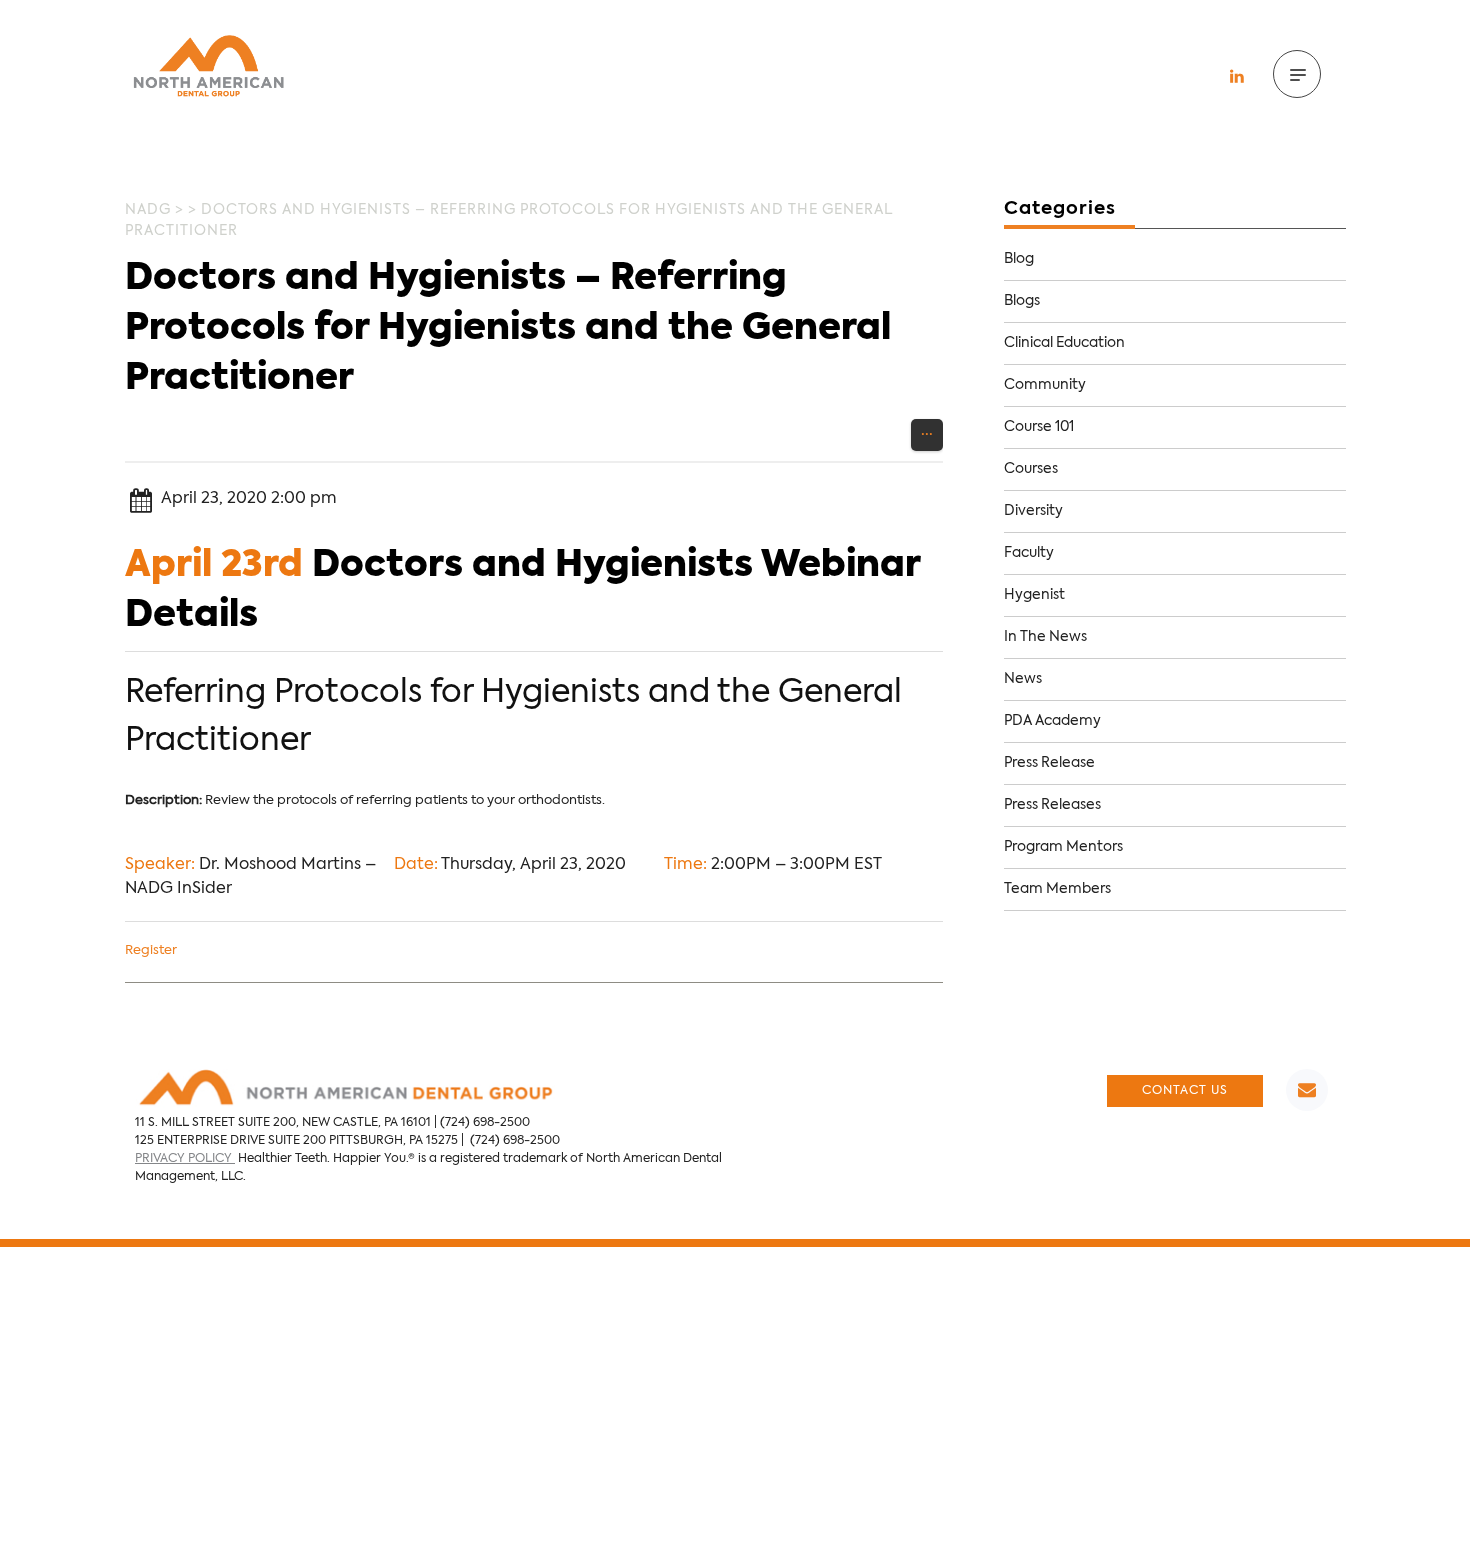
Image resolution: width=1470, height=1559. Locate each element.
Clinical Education (1064, 343)
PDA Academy (1052, 721)
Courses (1031, 469)
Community (1045, 385)
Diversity (1033, 511)
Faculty (1029, 553)
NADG (148, 210)
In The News (1045, 637)
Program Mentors (1063, 847)
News (1023, 679)
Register (151, 950)
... (927, 431)
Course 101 (1039, 427)
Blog (1019, 259)
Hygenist (1034, 595)
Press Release (1049, 763)
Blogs (1022, 301)
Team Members (1057, 889)
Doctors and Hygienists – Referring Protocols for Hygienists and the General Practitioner (508, 329)
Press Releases (1052, 805)
